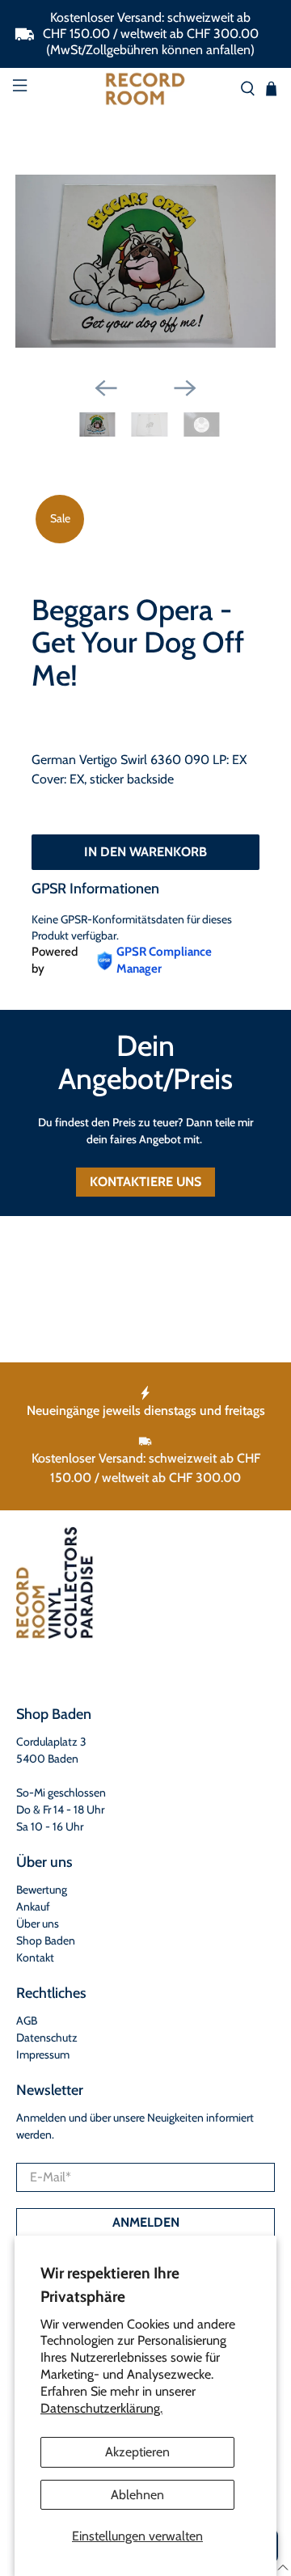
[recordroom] (145, 89)
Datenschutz (47, 2038)
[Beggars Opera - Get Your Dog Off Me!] (145, 261)
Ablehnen (137, 2495)
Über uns (38, 1924)
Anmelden (146, 2222)
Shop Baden (46, 1940)
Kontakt (35, 1957)
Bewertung (42, 1890)
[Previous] (106, 388)
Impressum (43, 2054)
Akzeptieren (137, 2452)
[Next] (185, 388)
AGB (27, 2021)
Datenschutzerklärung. (101, 2408)
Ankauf (33, 1907)
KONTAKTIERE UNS (145, 1182)
